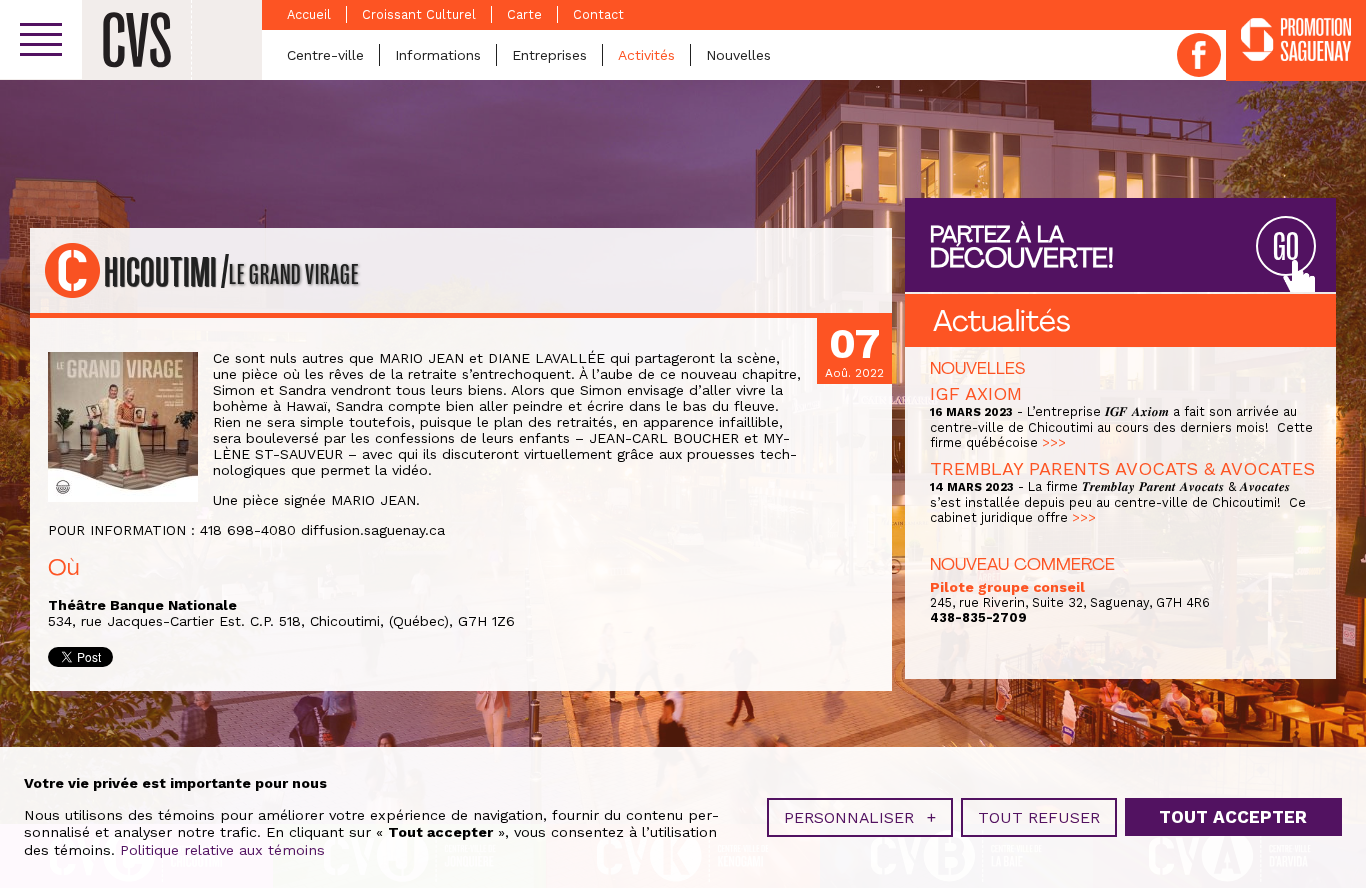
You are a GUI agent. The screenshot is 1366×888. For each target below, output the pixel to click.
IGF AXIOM (976, 393)
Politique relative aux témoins (222, 850)
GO (1286, 247)
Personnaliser (860, 817)
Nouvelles (738, 55)
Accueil (309, 14)
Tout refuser (1039, 817)
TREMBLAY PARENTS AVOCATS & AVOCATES (1122, 468)
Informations (438, 55)
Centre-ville (325, 55)
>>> (1054, 442)
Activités (646, 55)
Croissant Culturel (419, 14)
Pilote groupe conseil (1007, 587)
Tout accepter (1233, 818)
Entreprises (549, 55)
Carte (524, 14)
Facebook (1199, 55)
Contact (598, 14)
